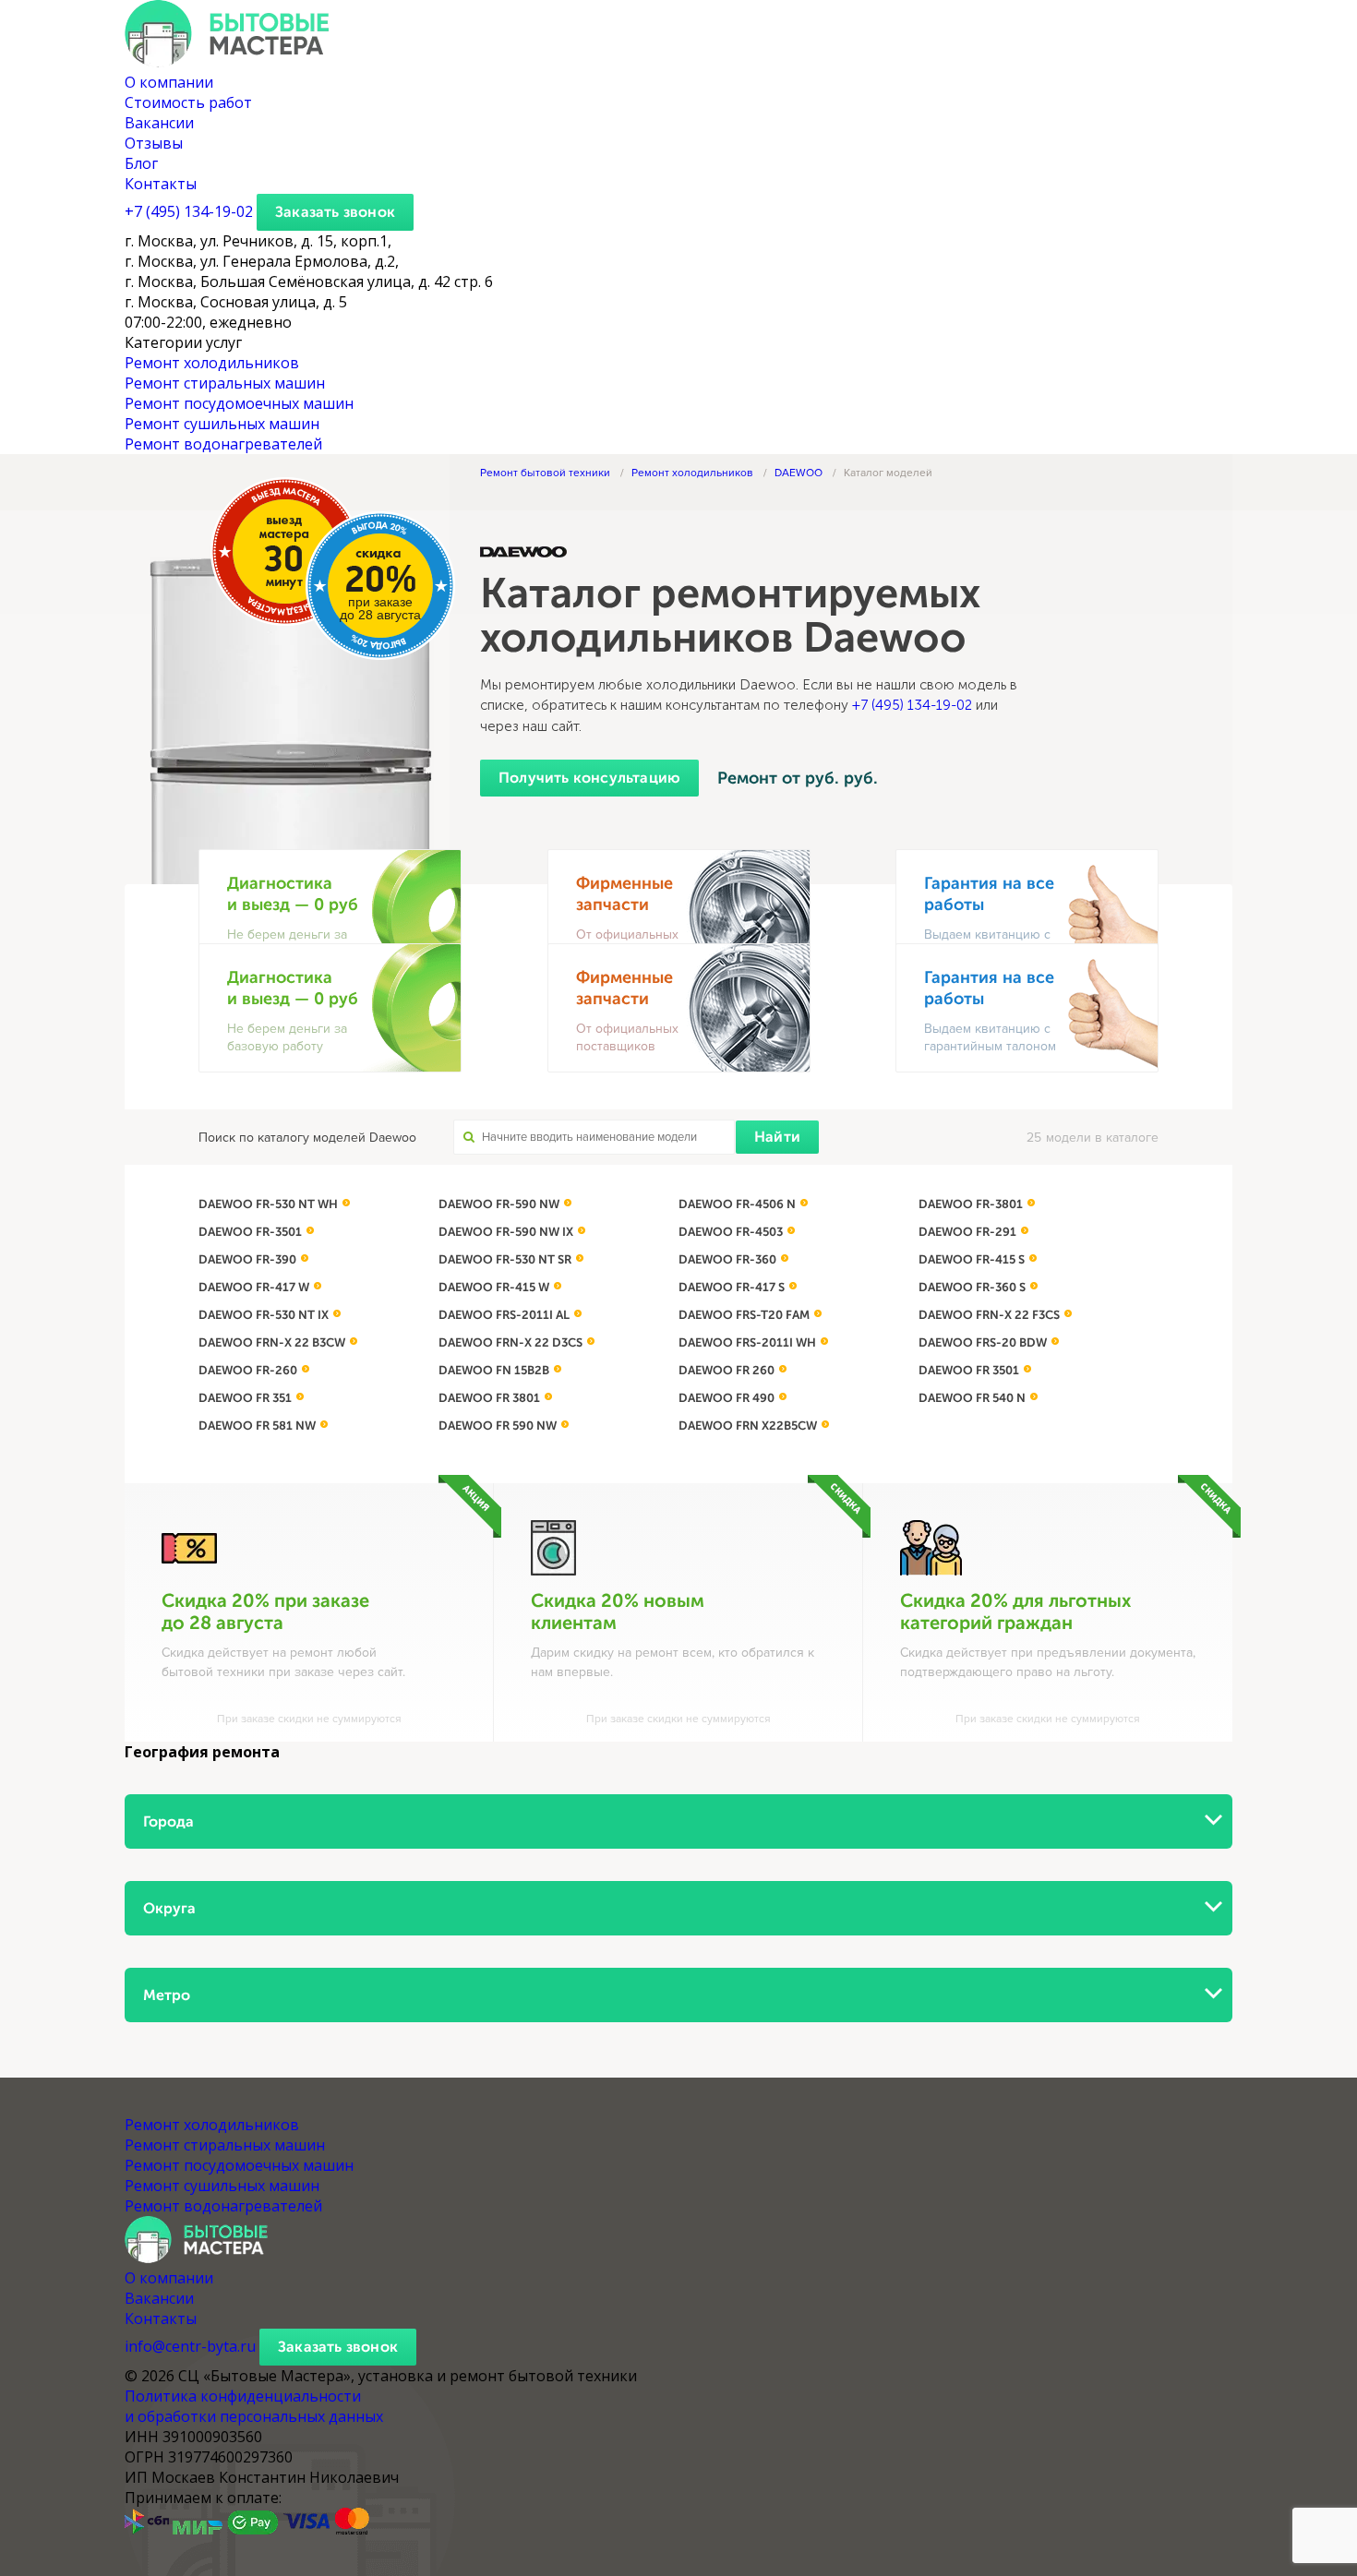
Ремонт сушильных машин (222, 424)
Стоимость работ (188, 102)
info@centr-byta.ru (190, 2346)
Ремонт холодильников (212, 363)
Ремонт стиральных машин (225, 383)
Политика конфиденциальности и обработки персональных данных (254, 2406)
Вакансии (159, 123)
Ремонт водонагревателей (223, 444)
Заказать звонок (335, 212)
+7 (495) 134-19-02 (912, 705)
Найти (777, 1137)
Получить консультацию (589, 778)
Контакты (161, 184)
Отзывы (154, 143)
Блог (141, 163)
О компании (169, 82)
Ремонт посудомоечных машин (239, 403)
